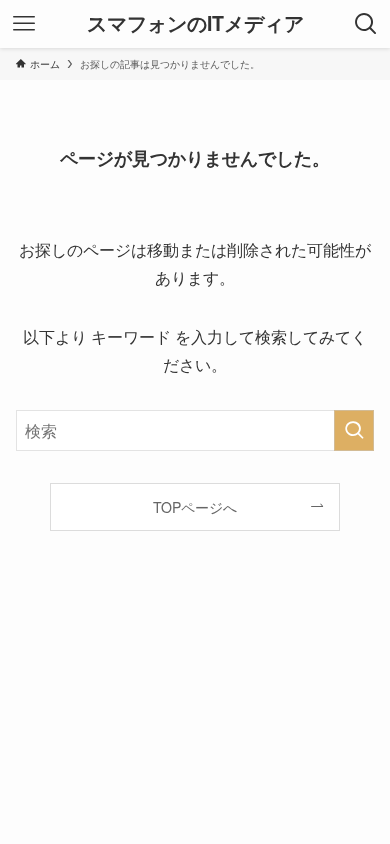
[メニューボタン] (24, 24)
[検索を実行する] (354, 430)
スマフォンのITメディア (195, 24)
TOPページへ (195, 507)
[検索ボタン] (366, 24)
